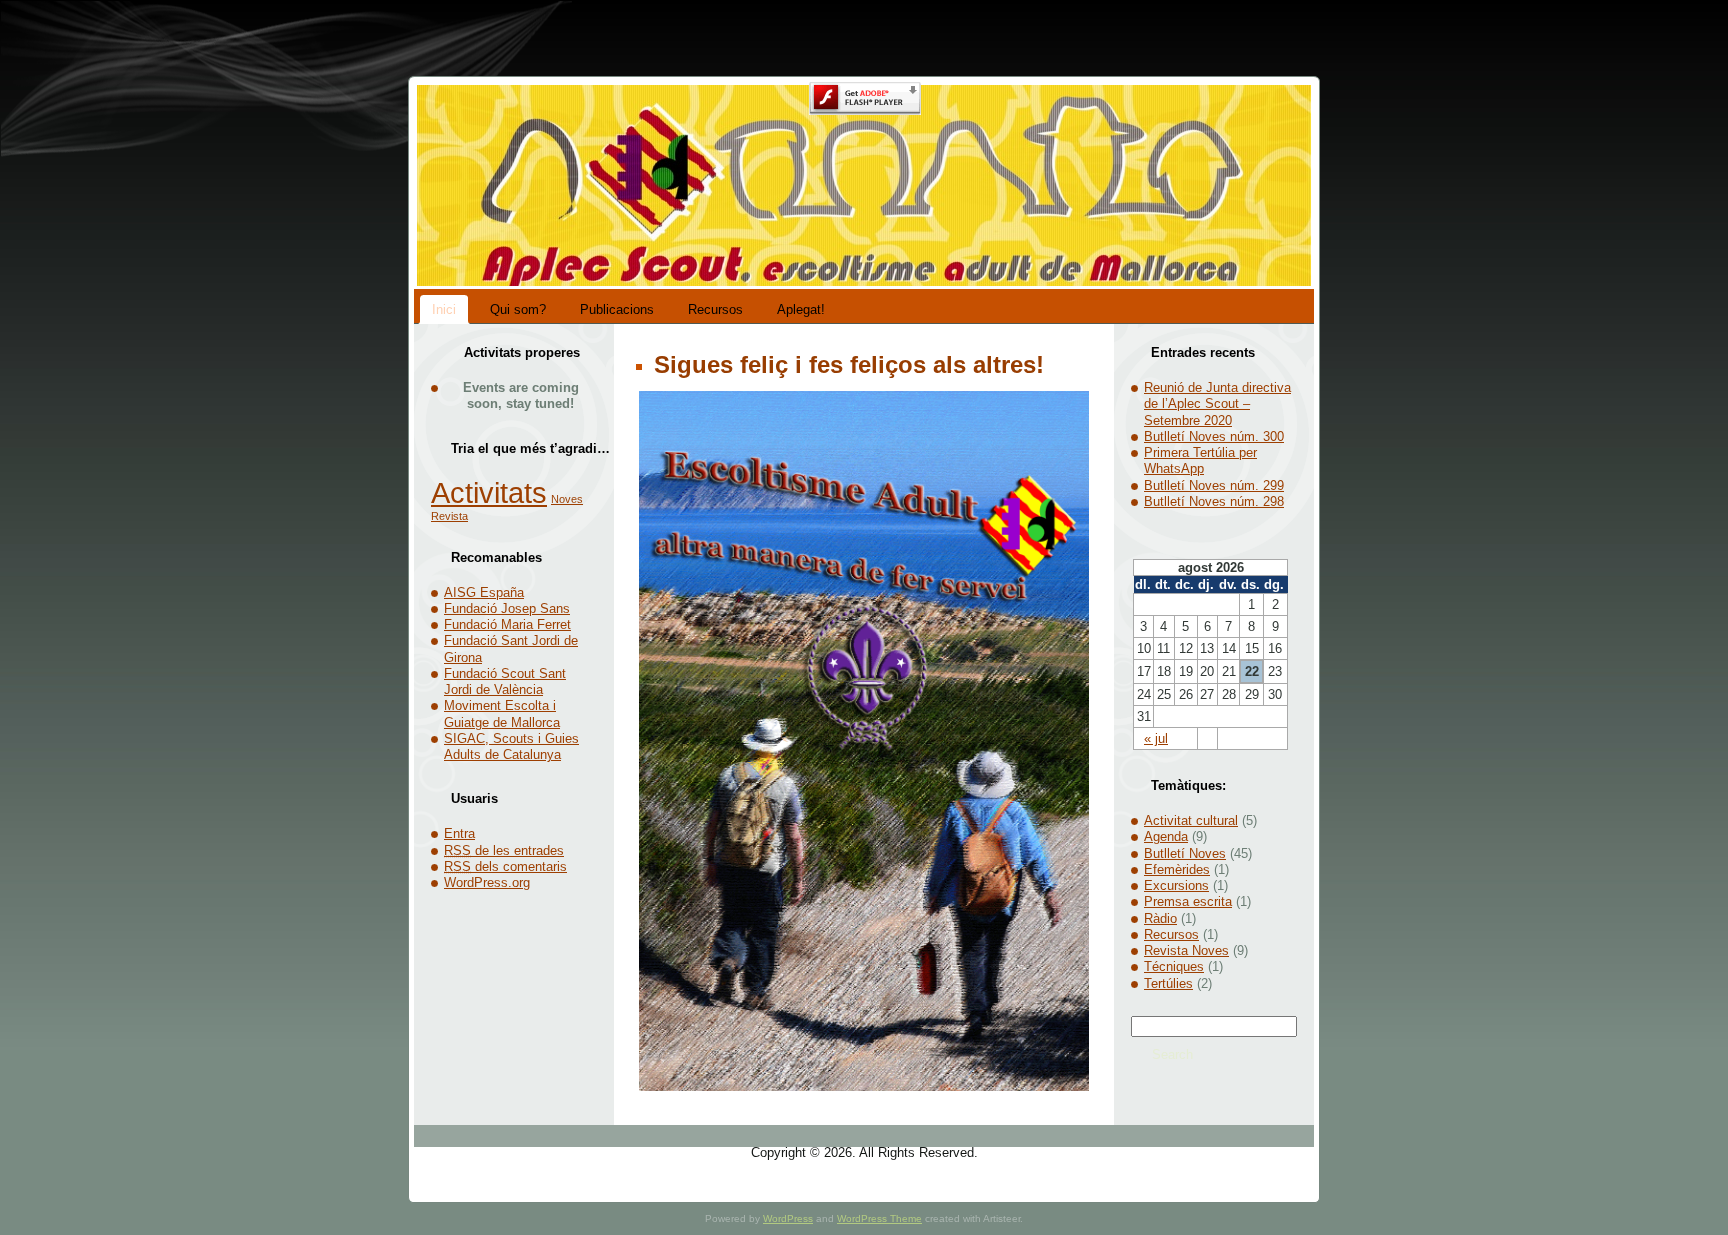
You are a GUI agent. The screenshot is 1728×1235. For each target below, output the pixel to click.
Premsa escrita (1188, 901)
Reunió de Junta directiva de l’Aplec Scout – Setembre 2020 (1217, 404)
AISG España (484, 592)
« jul (1156, 738)
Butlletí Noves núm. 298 (1214, 501)
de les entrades (504, 850)
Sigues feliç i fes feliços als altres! (845, 364)
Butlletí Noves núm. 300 (1214, 436)
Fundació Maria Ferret (507, 624)
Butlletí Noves (1185, 853)
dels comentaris (505, 866)
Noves (567, 499)
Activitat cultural (1191, 820)
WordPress (788, 1218)
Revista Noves (1186, 950)
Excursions (1176, 885)
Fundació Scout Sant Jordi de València (505, 681)
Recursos (1171, 934)
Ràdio (1160, 918)
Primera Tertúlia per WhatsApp (1200, 460)
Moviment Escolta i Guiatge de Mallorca (502, 713)
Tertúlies (1168, 983)
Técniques (1174, 966)
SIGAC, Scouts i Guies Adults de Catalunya (511, 746)
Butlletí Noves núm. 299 (1214, 485)
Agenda (1166, 836)
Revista (449, 516)
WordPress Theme (879, 1218)
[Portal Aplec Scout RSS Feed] (435, 1161)
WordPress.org (487, 882)
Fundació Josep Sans (507, 608)
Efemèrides (1177, 869)
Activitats (489, 492)
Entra (459, 833)
